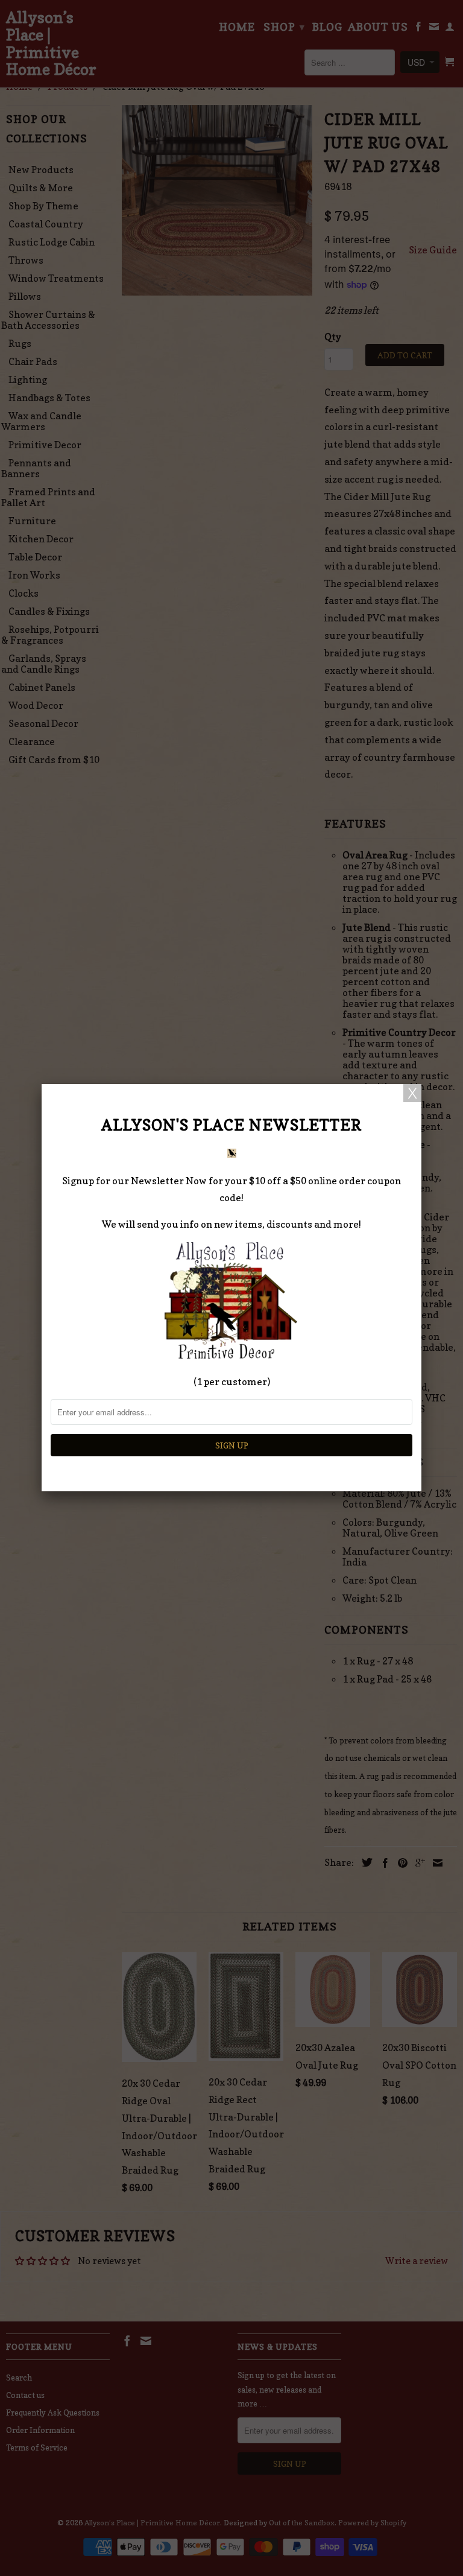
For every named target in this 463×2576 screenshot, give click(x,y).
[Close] (412, 1093)
